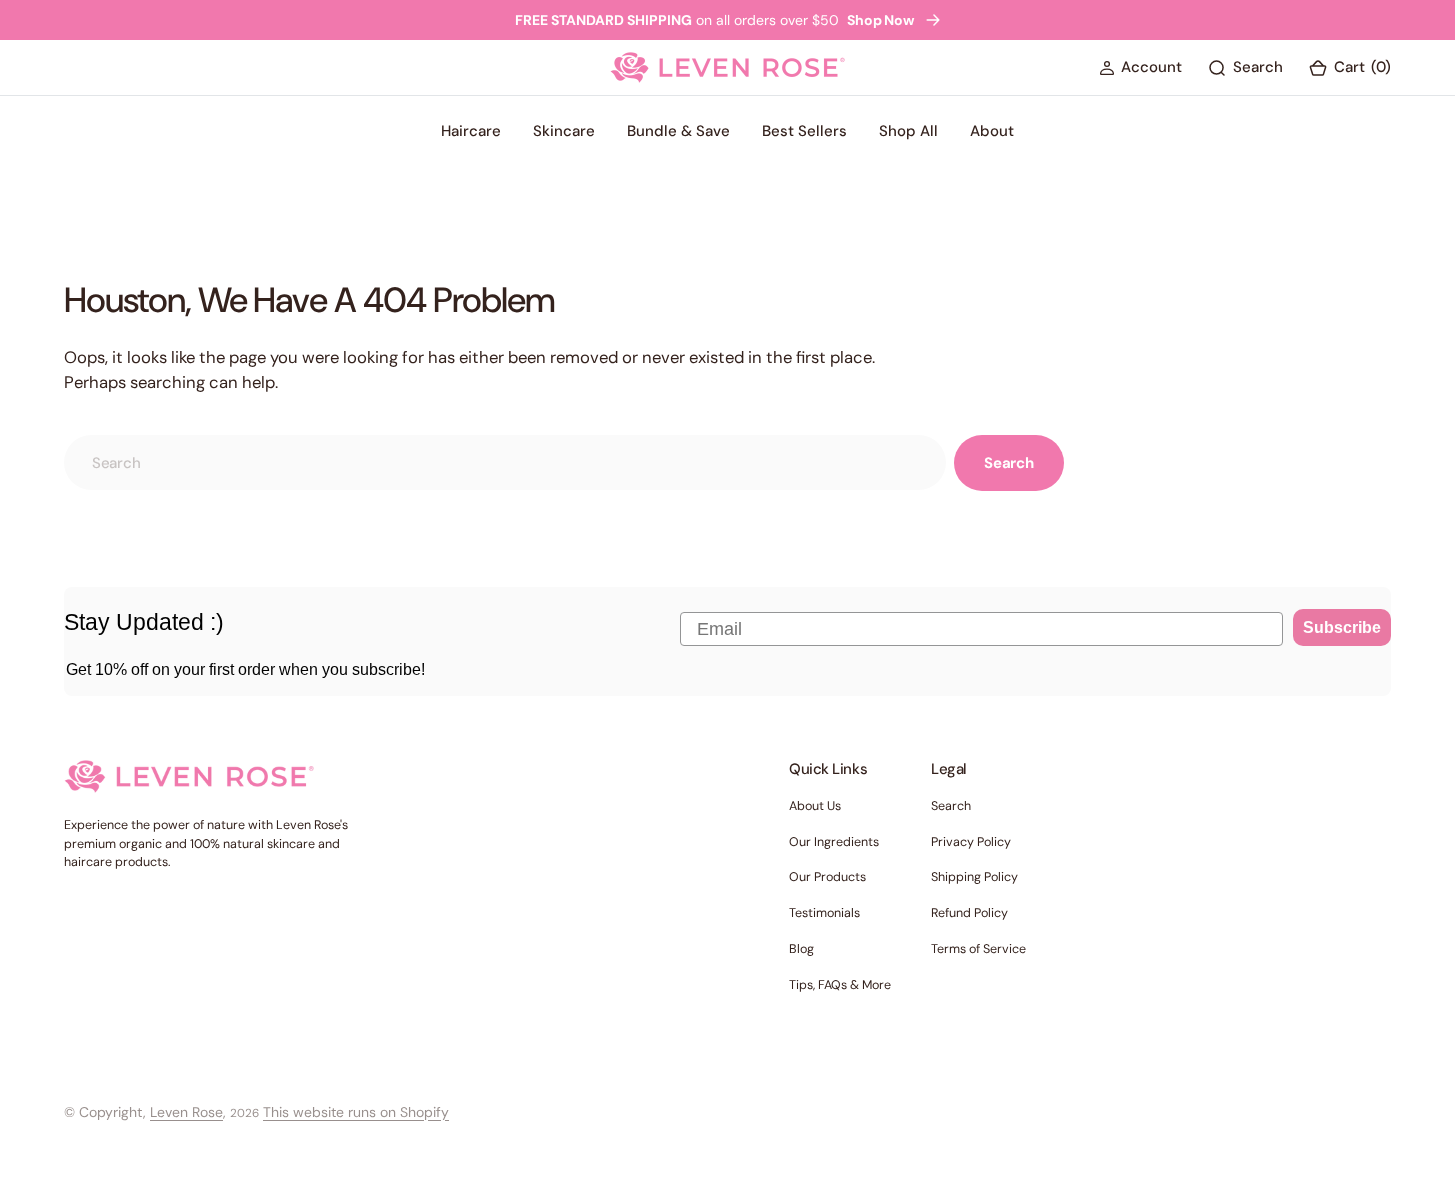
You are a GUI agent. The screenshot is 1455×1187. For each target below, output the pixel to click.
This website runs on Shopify (356, 1112)
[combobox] (505, 462)
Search (1009, 463)
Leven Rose (186, 1112)
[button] (1140, 68)
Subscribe (1342, 627)
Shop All (908, 131)
